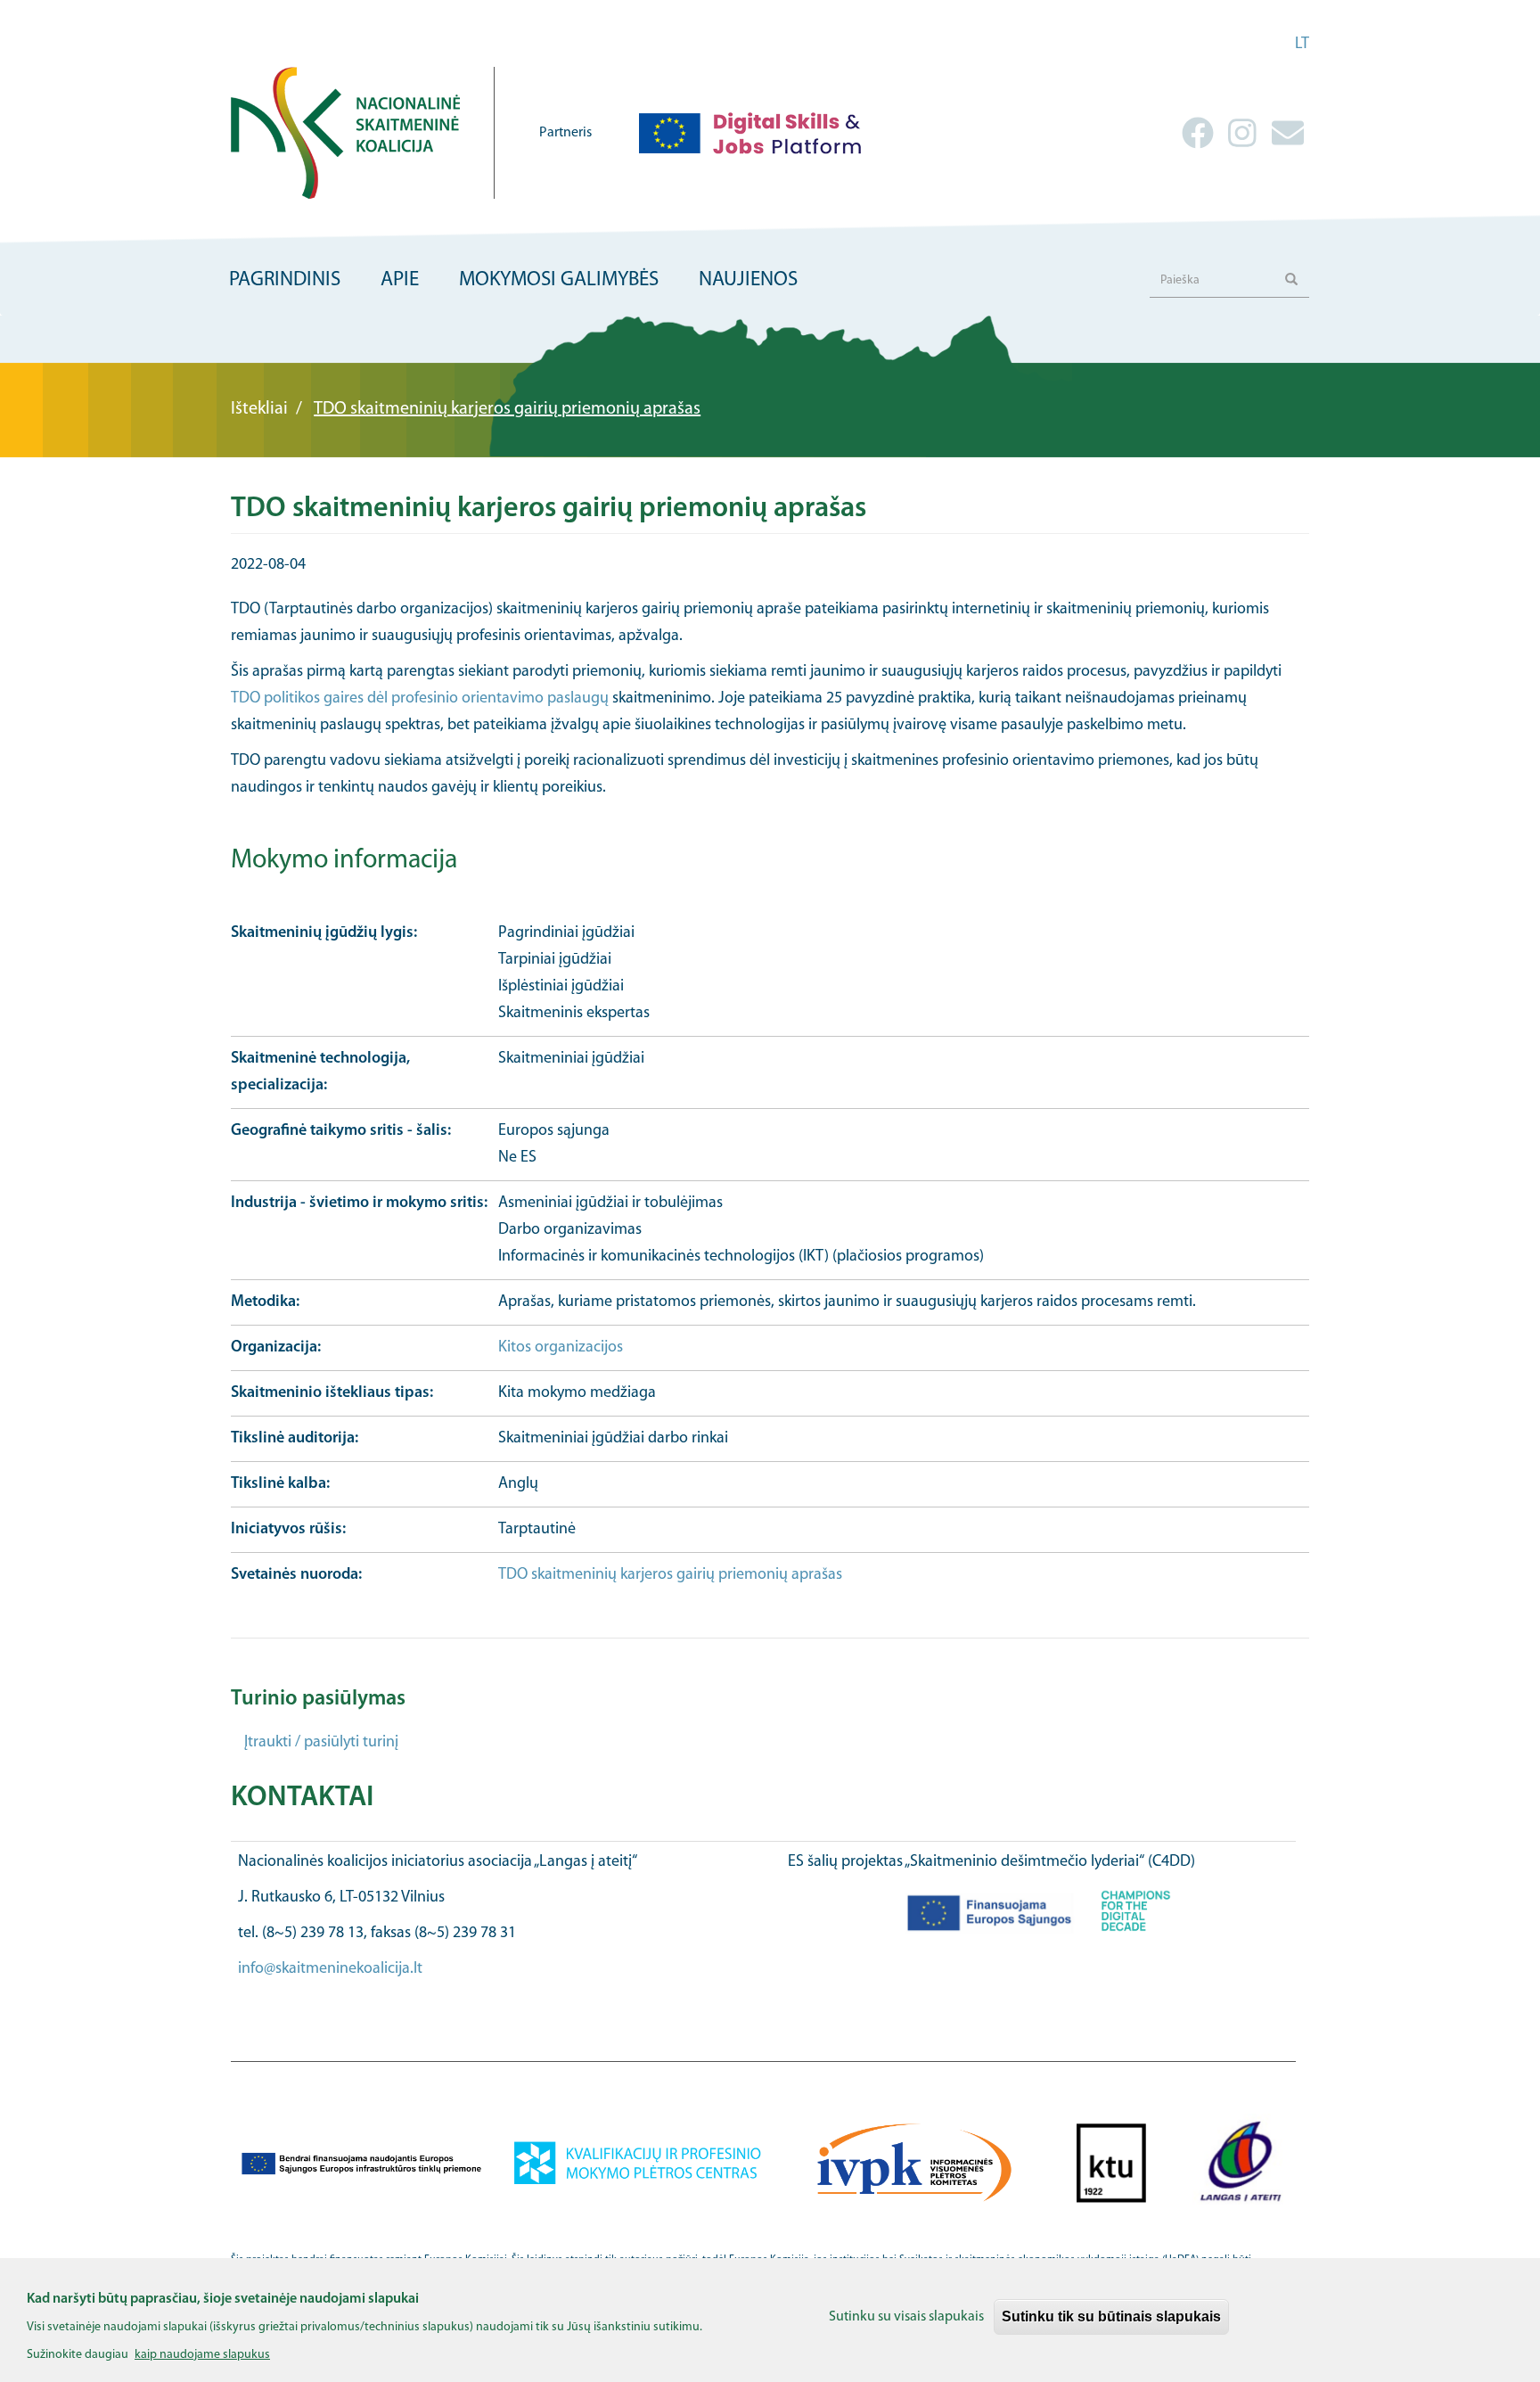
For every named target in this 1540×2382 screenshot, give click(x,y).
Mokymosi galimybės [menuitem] (559, 280)
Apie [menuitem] (400, 280)
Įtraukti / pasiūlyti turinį (321, 1743)
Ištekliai (259, 409)
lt (1302, 45)
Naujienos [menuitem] (748, 280)
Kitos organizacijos (561, 1348)
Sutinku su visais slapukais (906, 2317)
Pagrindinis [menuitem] (285, 280)
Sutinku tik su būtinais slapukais (1111, 2316)
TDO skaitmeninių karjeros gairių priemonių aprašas (670, 1575)
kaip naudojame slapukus (202, 2354)
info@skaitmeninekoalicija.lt (330, 1969)
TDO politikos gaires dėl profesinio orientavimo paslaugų (420, 699)
